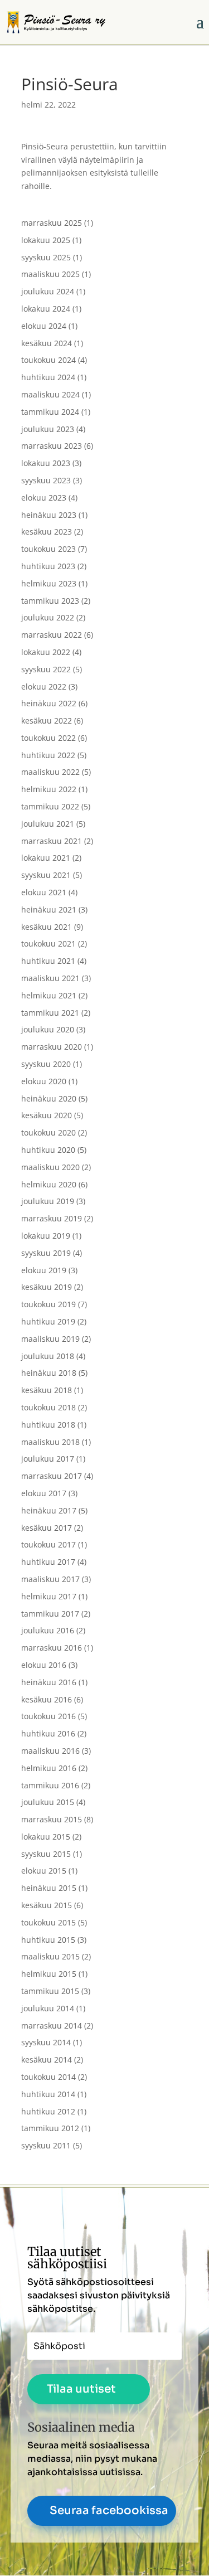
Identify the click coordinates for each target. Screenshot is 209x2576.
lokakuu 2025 (46, 240)
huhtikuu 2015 (48, 1940)
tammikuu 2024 (50, 412)
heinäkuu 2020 (49, 1098)
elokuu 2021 (44, 892)
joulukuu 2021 (48, 824)
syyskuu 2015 (46, 1854)
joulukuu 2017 (48, 1459)
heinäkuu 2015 (49, 1888)
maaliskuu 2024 (50, 394)
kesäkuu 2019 (47, 1287)
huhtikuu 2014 (48, 2094)
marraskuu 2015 (52, 1819)
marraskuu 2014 (52, 2026)
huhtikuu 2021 (48, 961)
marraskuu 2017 (52, 1476)
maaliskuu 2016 (50, 1751)
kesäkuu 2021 (47, 927)
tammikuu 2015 (50, 1991)
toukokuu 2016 (48, 1716)
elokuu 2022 (44, 687)
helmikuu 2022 (49, 789)
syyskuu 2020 (46, 1064)
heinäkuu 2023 (49, 515)
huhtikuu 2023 (48, 566)
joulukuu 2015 (48, 1802)
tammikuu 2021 (50, 1013)
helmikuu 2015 (49, 1974)
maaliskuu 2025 (50, 274)
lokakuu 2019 (46, 1236)
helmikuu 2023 (49, 583)
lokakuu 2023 (46, 463)
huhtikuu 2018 (48, 1425)
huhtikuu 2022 (48, 755)
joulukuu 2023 (48, 429)
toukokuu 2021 (48, 943)
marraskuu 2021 (52, 841)
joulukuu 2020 (48, 1029)
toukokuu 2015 (48, 1922)
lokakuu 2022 (46, 652)
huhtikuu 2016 (48, 1733)
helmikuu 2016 (49, 1768)
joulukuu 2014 (48, 2008)
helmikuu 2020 (49, 1184)
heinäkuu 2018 (49, 1373)
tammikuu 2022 (50, 806)
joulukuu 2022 (48, 617)
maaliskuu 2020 (50, 1167)
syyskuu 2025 (46, 257)
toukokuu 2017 (48, 1544)
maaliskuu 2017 (50, 1579)
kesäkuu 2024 (47, 343)
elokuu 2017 (44, 1493)
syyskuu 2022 (46, 669)
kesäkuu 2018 (47, 1390)
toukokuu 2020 (48, 1132)
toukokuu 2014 (48, 2077)
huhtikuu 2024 (48, 377)
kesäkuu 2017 (47, 1528)
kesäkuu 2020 (47, 1115)
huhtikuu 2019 (48, 1321)
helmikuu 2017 (49, 1596)
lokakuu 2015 (46, 1837)
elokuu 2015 (44, 1871)
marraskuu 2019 (52, 1218)
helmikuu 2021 (49, 995)
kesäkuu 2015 (47, 1905)
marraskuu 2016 (52, 1648)
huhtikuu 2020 (48, 1150)
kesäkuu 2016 (47, 1699)
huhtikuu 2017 (48, 1562)
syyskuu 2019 (46, 1253)
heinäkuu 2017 (49, 1510)
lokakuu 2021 (46, 858)
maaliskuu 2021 (50, 978)
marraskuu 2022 (52, 635)
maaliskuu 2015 (50, 1956)
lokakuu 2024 (46, 309)
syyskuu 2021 (46, 875)
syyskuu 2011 (46, 2145)
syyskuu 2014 (46, 2042)
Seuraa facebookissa (109, 2510)
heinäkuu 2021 (49, 909)
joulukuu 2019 (48, 1201)
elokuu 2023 (44, 498)
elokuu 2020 (44, 1081)
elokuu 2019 (44, 1270)
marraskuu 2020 (52, 1047)
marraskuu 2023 (52, 446)
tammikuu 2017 (50, 1614)
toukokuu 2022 (48, 738)
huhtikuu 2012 (48, 2111)
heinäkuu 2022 (49, 703)
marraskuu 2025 (52, 223)
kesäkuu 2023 (47, 532)
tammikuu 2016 (50, 1785)
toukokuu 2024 (48, 360)
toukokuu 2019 (48, 1304)
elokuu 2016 (44, 1665)
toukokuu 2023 (48, 549)
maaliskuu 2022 (50, 772)
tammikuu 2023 (50, 601)
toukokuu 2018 (48, 1407)
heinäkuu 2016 (49, 1682)
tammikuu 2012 (50, 2128)
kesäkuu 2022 (47, 721)
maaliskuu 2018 (50, 1442)
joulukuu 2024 (48, 291)
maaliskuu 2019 (50, 1339)
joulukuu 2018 (48, 1356)
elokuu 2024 (44, 326)
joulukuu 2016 (48, 1630)
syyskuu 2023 (46, 480)
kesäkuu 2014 (47, 2060)
